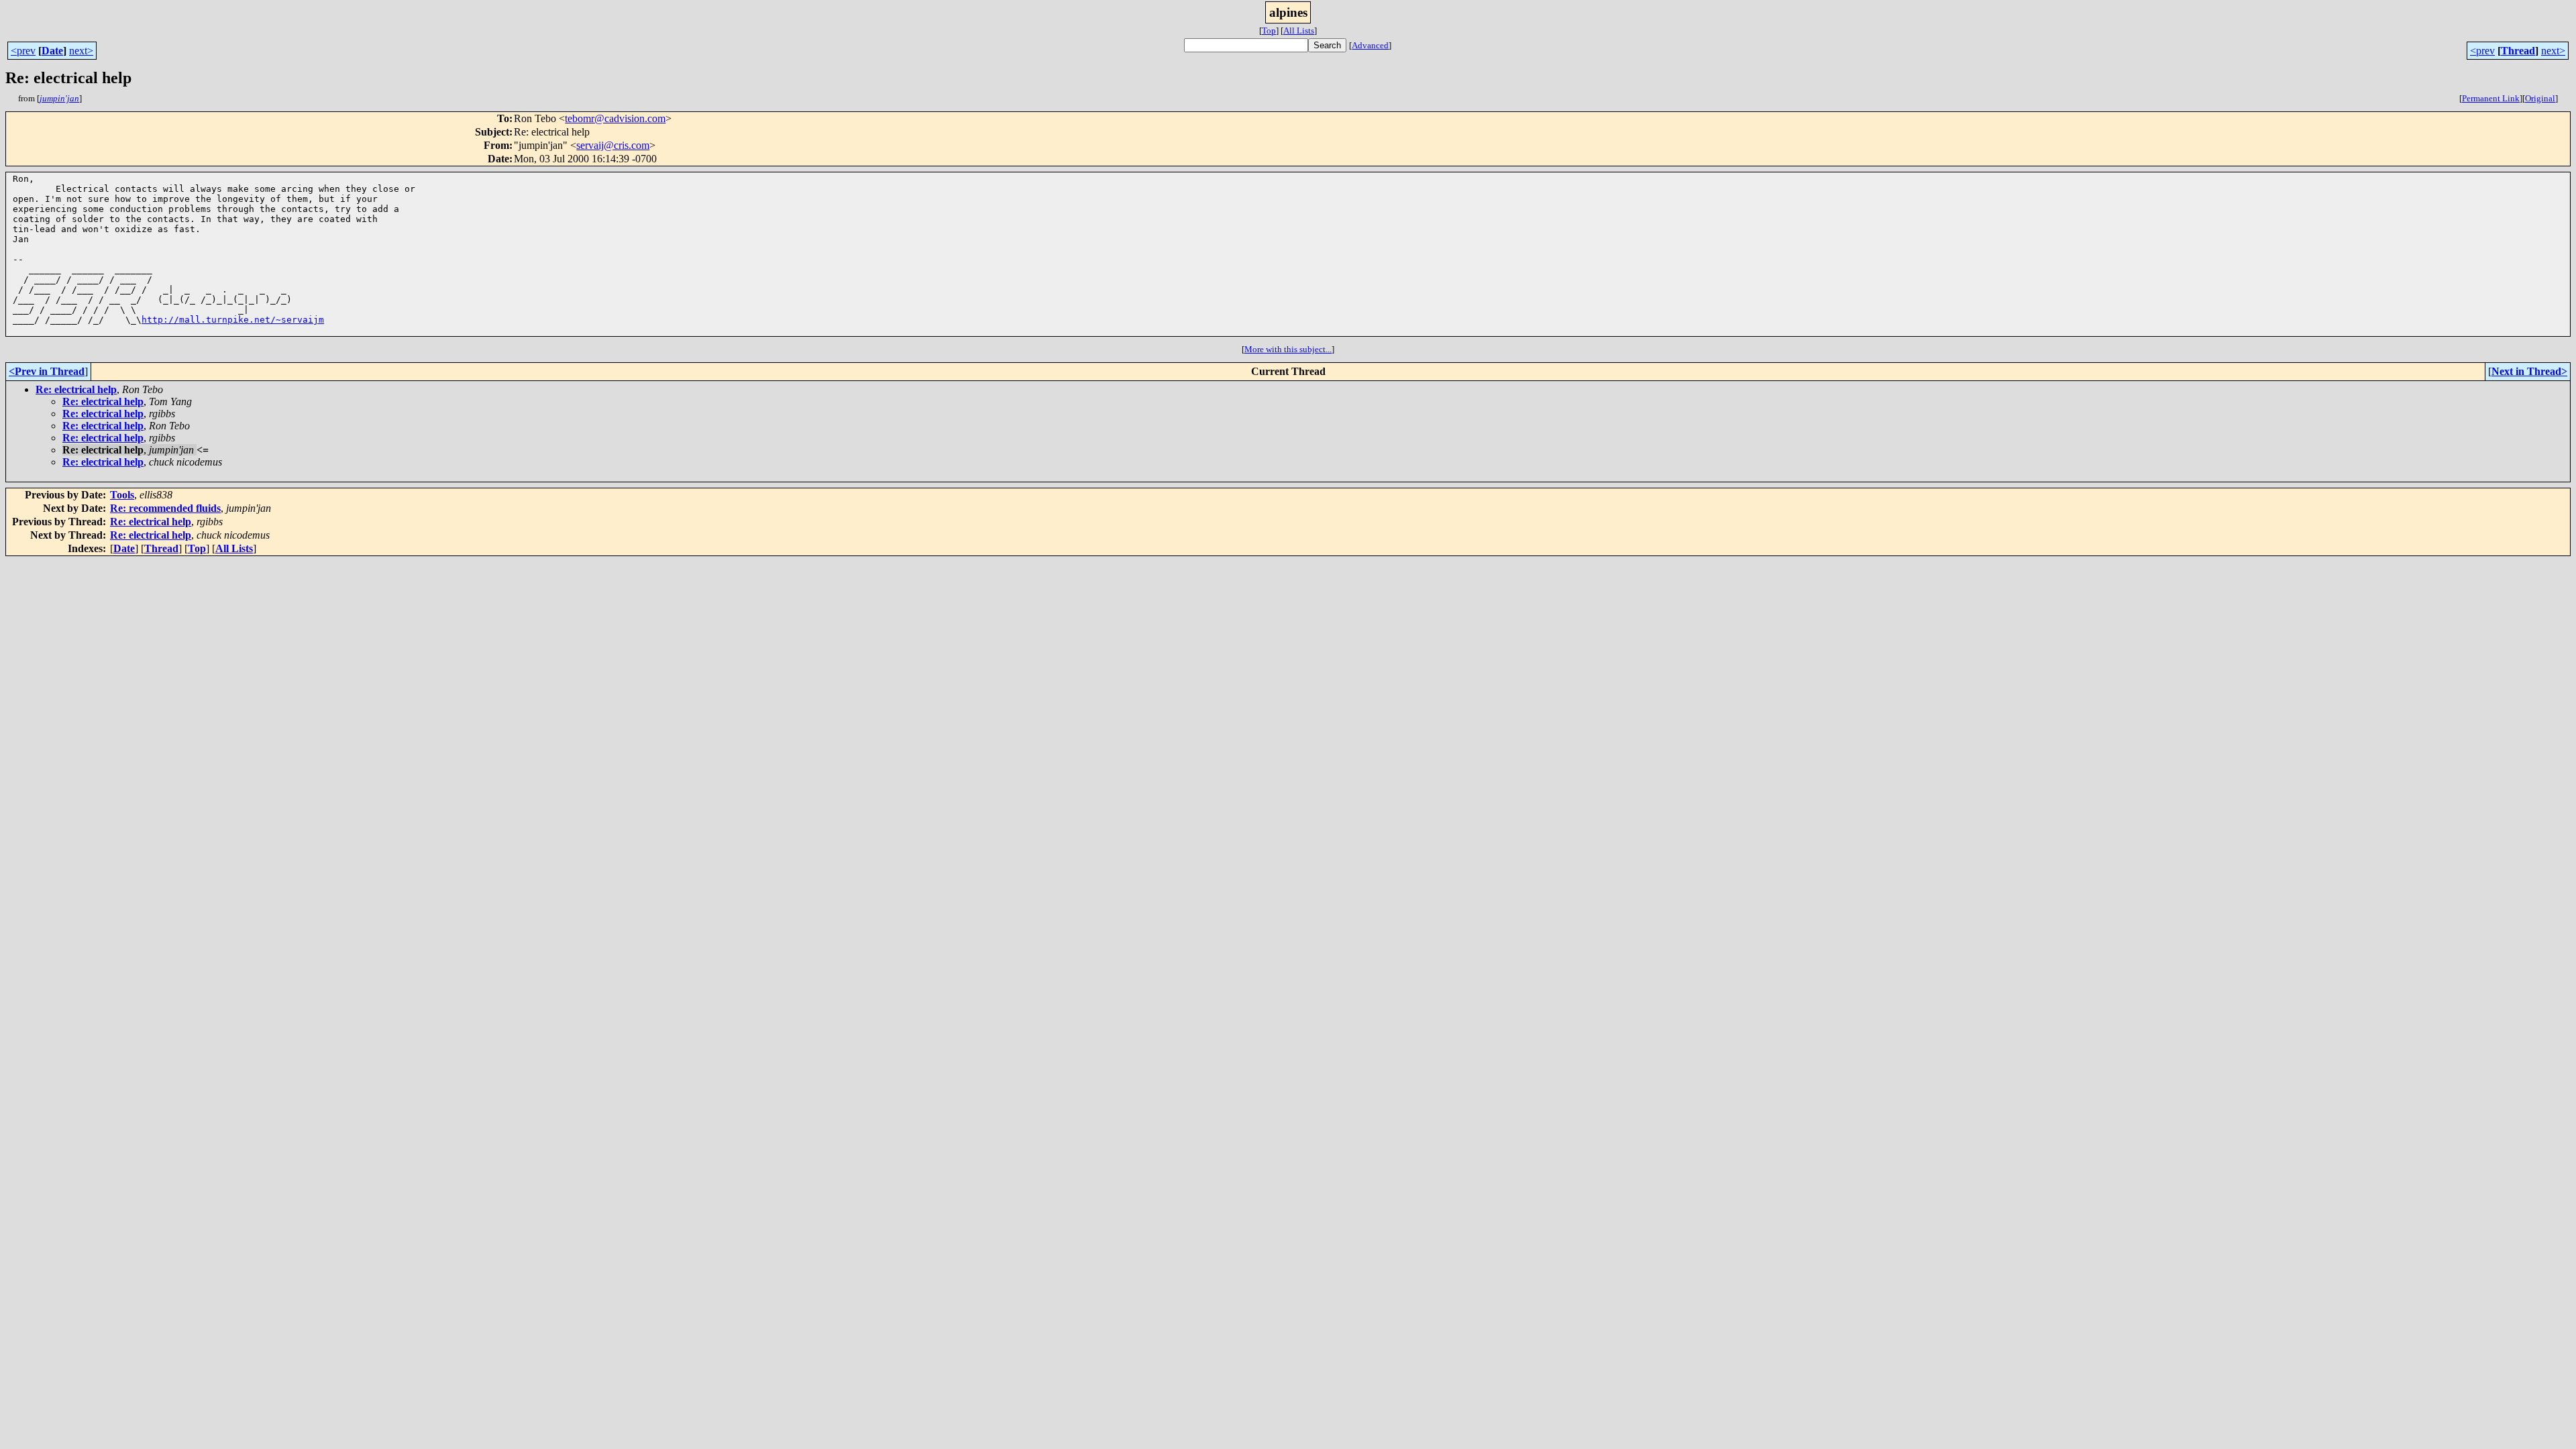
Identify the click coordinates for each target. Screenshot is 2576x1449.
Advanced (1370, 45)
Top (1269, 31)
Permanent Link (2491, 98)
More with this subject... (1288, 349)
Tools (122, 495)
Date (52, 51)
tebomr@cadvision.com (615, 118)
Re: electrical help (76, 389)
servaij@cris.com (613, 145)
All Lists (1299, 31)
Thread (2518, 51)
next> (81, 51)
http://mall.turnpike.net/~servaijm (233, 320)
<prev (23, 51)
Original (2540, 98)
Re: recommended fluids (165, 508)
